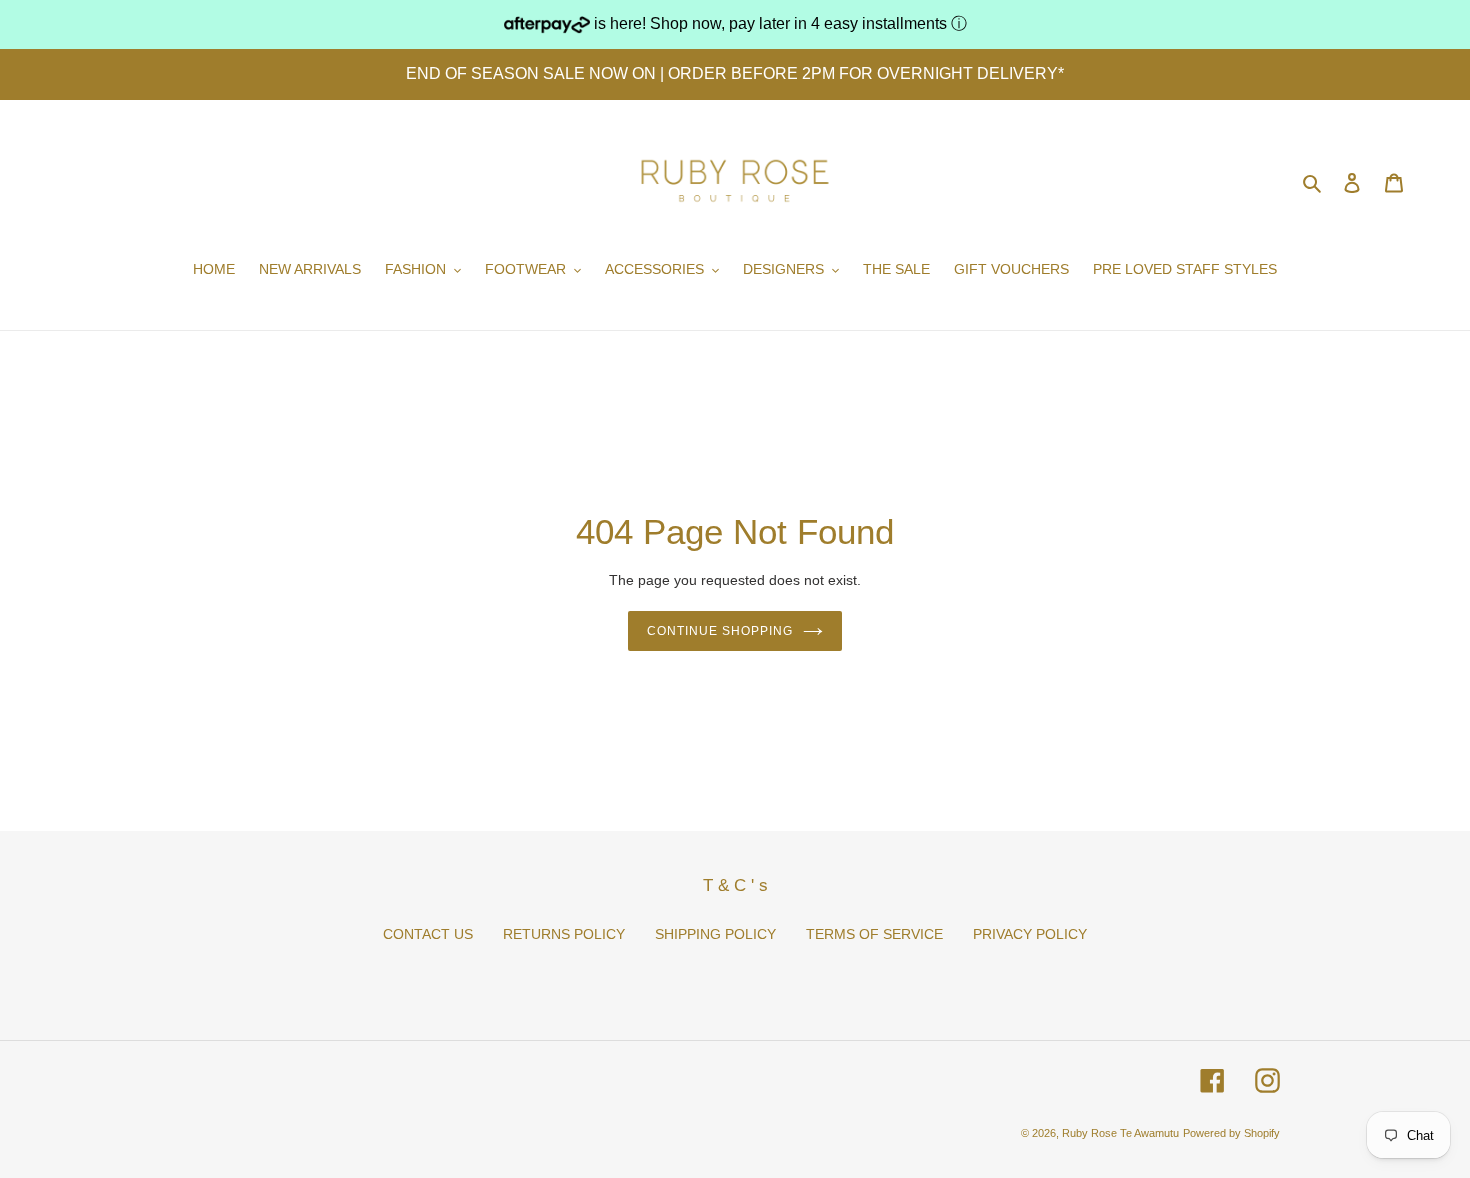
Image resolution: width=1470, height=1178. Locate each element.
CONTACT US (428, 934)
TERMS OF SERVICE (874, 934)
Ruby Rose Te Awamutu (1120, 1133)
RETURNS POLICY (564, 934)
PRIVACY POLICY (1030, 934)
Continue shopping (719, 631)
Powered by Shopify (1231, 1133)
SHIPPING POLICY (715, 934)
